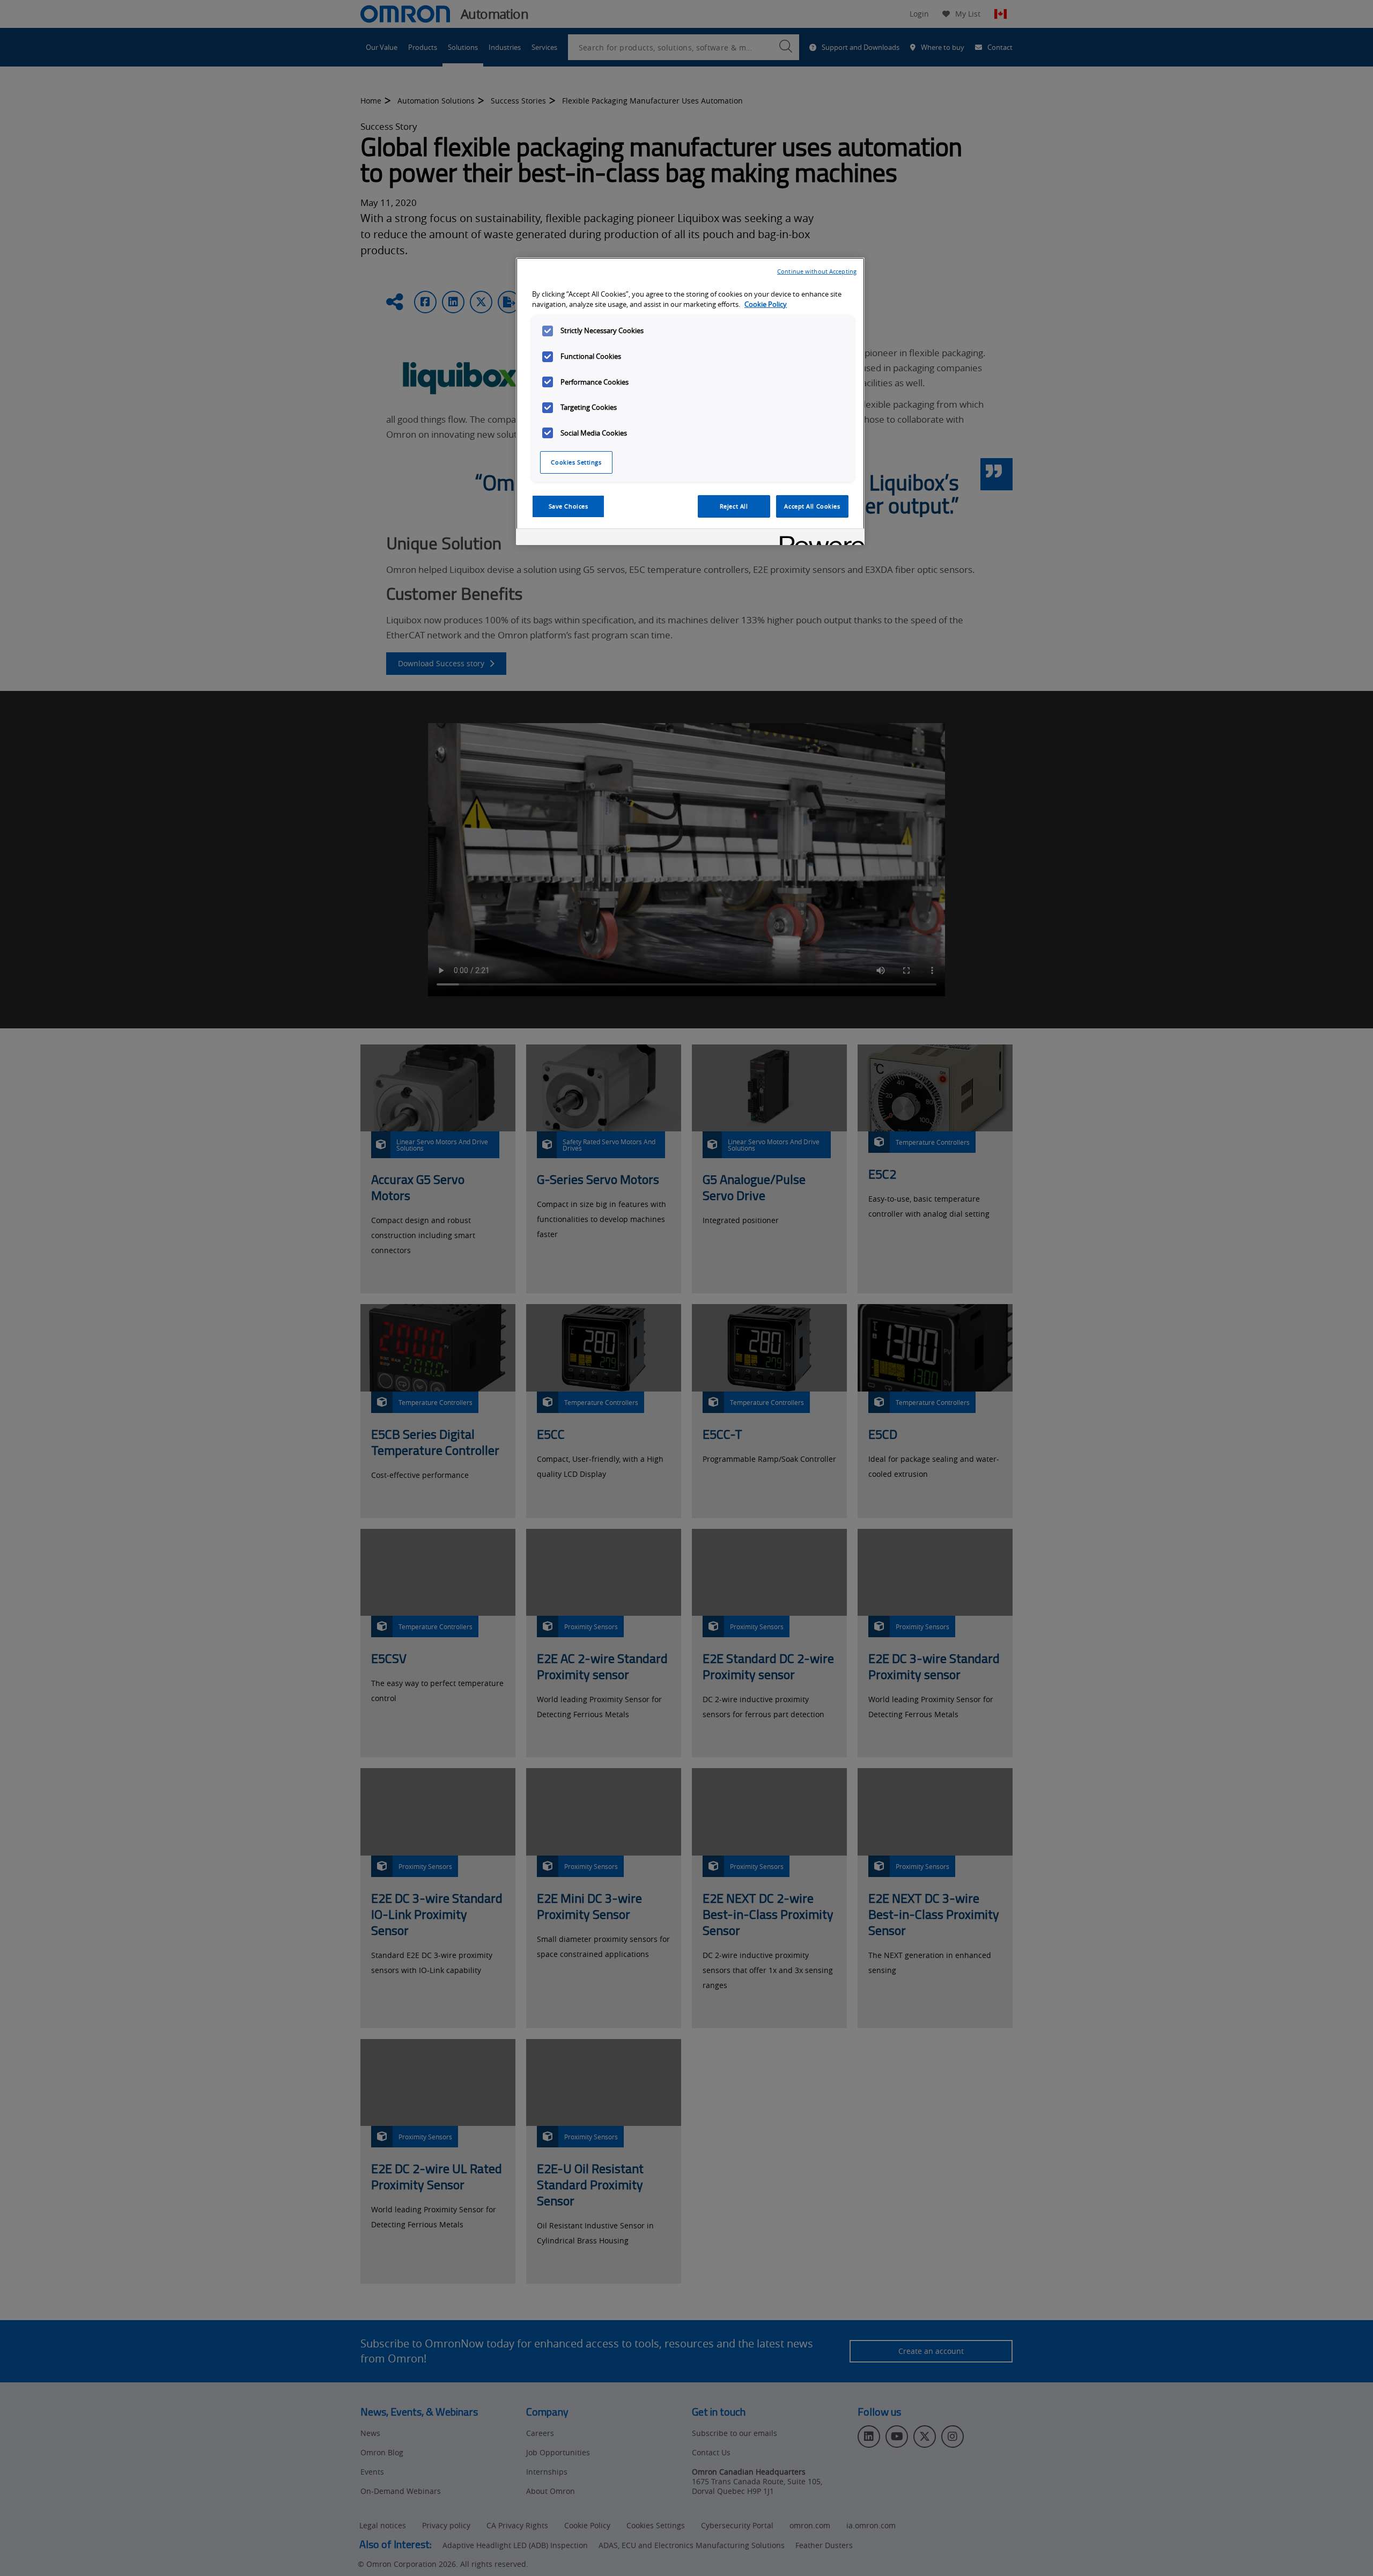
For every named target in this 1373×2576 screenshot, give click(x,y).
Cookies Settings (576, 462)
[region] (690, 401)
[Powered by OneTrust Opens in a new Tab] (818, 538)
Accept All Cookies (812, 506)
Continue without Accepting (817, 271)
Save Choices (569, 506)
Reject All (734, 506)
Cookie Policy (766, 304)
